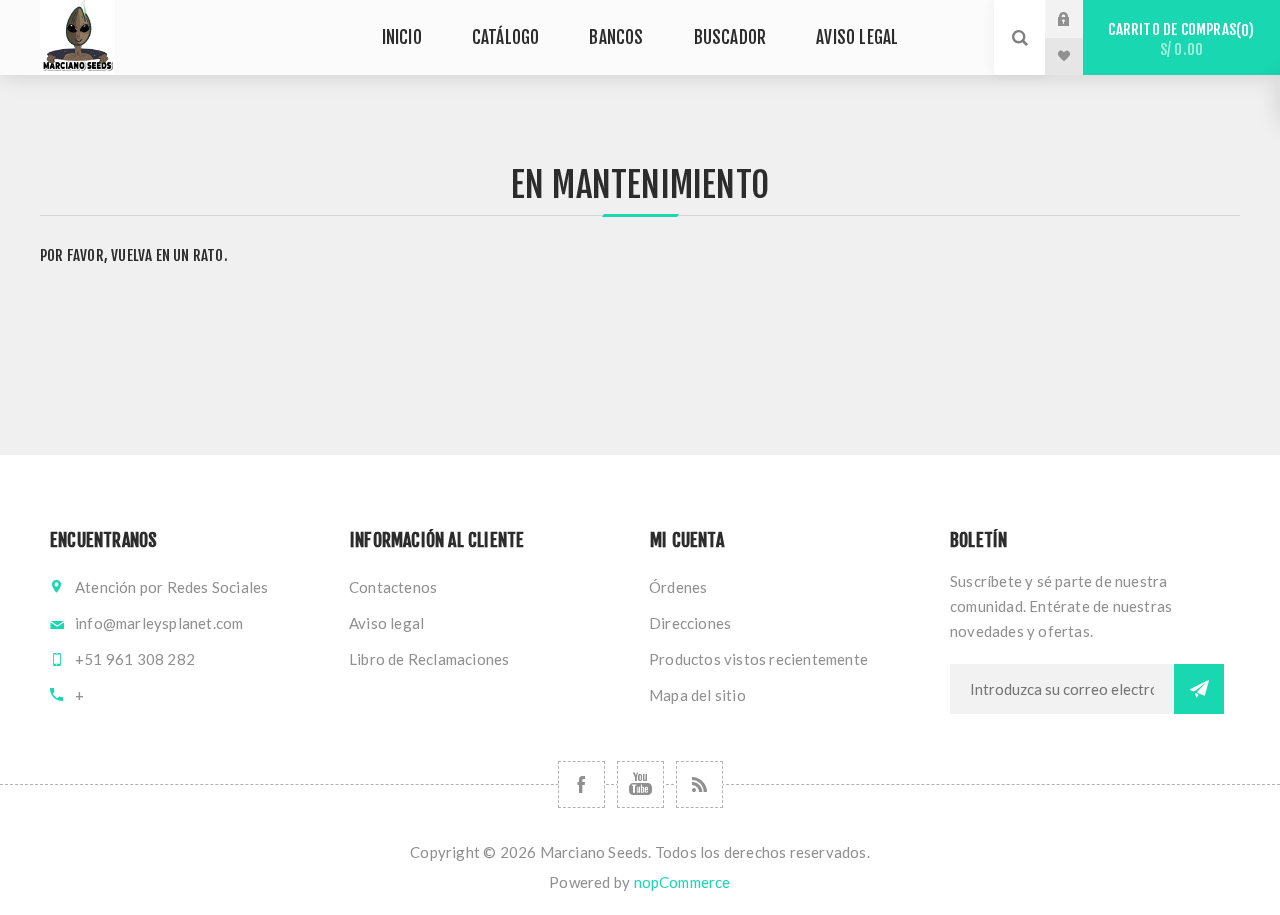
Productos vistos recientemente (758, 659)
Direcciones (690, 623)
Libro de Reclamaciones (429, 659)
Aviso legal (386, 623)
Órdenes (678, 587)
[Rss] (699, 784)
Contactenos (393, 587)
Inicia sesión (1079, 19)
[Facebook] (581, 784)
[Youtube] (640, 784)
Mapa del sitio (697, 695)
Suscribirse (1199, 689)
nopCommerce (682, 882)
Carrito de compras (1178, 39)
